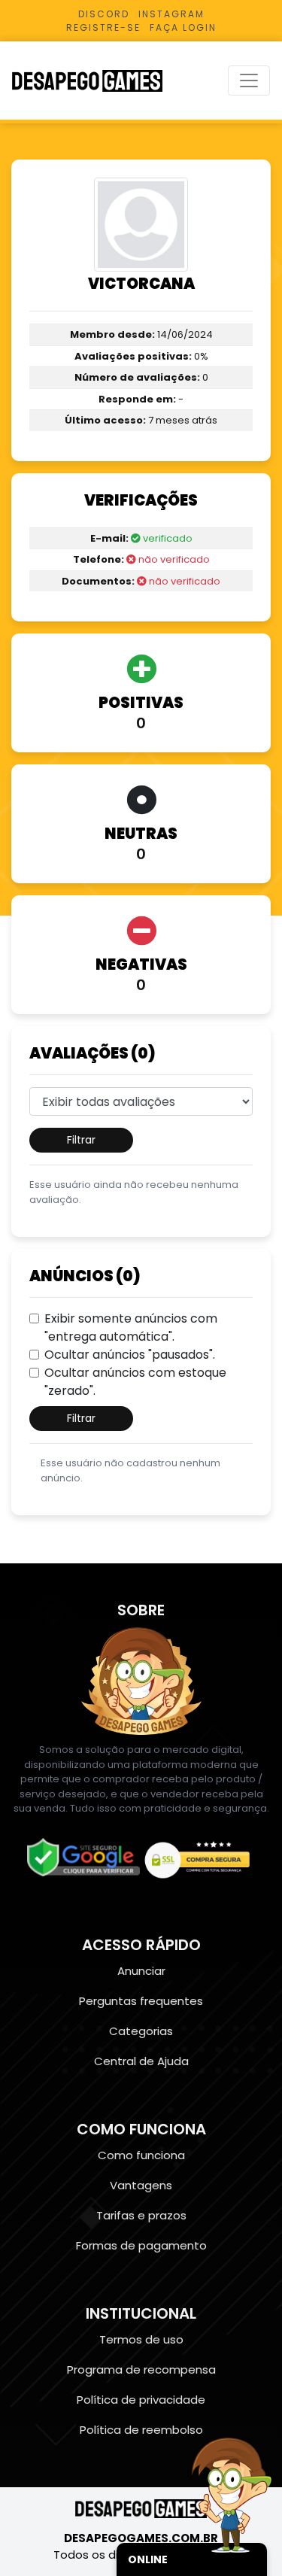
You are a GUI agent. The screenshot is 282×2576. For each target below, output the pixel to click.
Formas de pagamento (141, 2245)
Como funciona (141, 2155)
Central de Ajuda (141, 2061)
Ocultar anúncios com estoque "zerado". (135, 1382)
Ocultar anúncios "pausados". (130, 1355)
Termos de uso (141, 2339)
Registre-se (103, 27)
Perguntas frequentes (141, 2001)
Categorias (141, 2031)
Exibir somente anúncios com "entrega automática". (131, 1327)
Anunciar (141, 1971)
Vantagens (141, 2185)
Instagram (171, 14)
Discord (104, 14)
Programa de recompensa (141, 2369)
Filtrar (81, 1140)
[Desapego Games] (97, 81)
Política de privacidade (141, 2400)
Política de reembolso (141, 2430)
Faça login (183, 27)
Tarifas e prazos (141, 2215)
